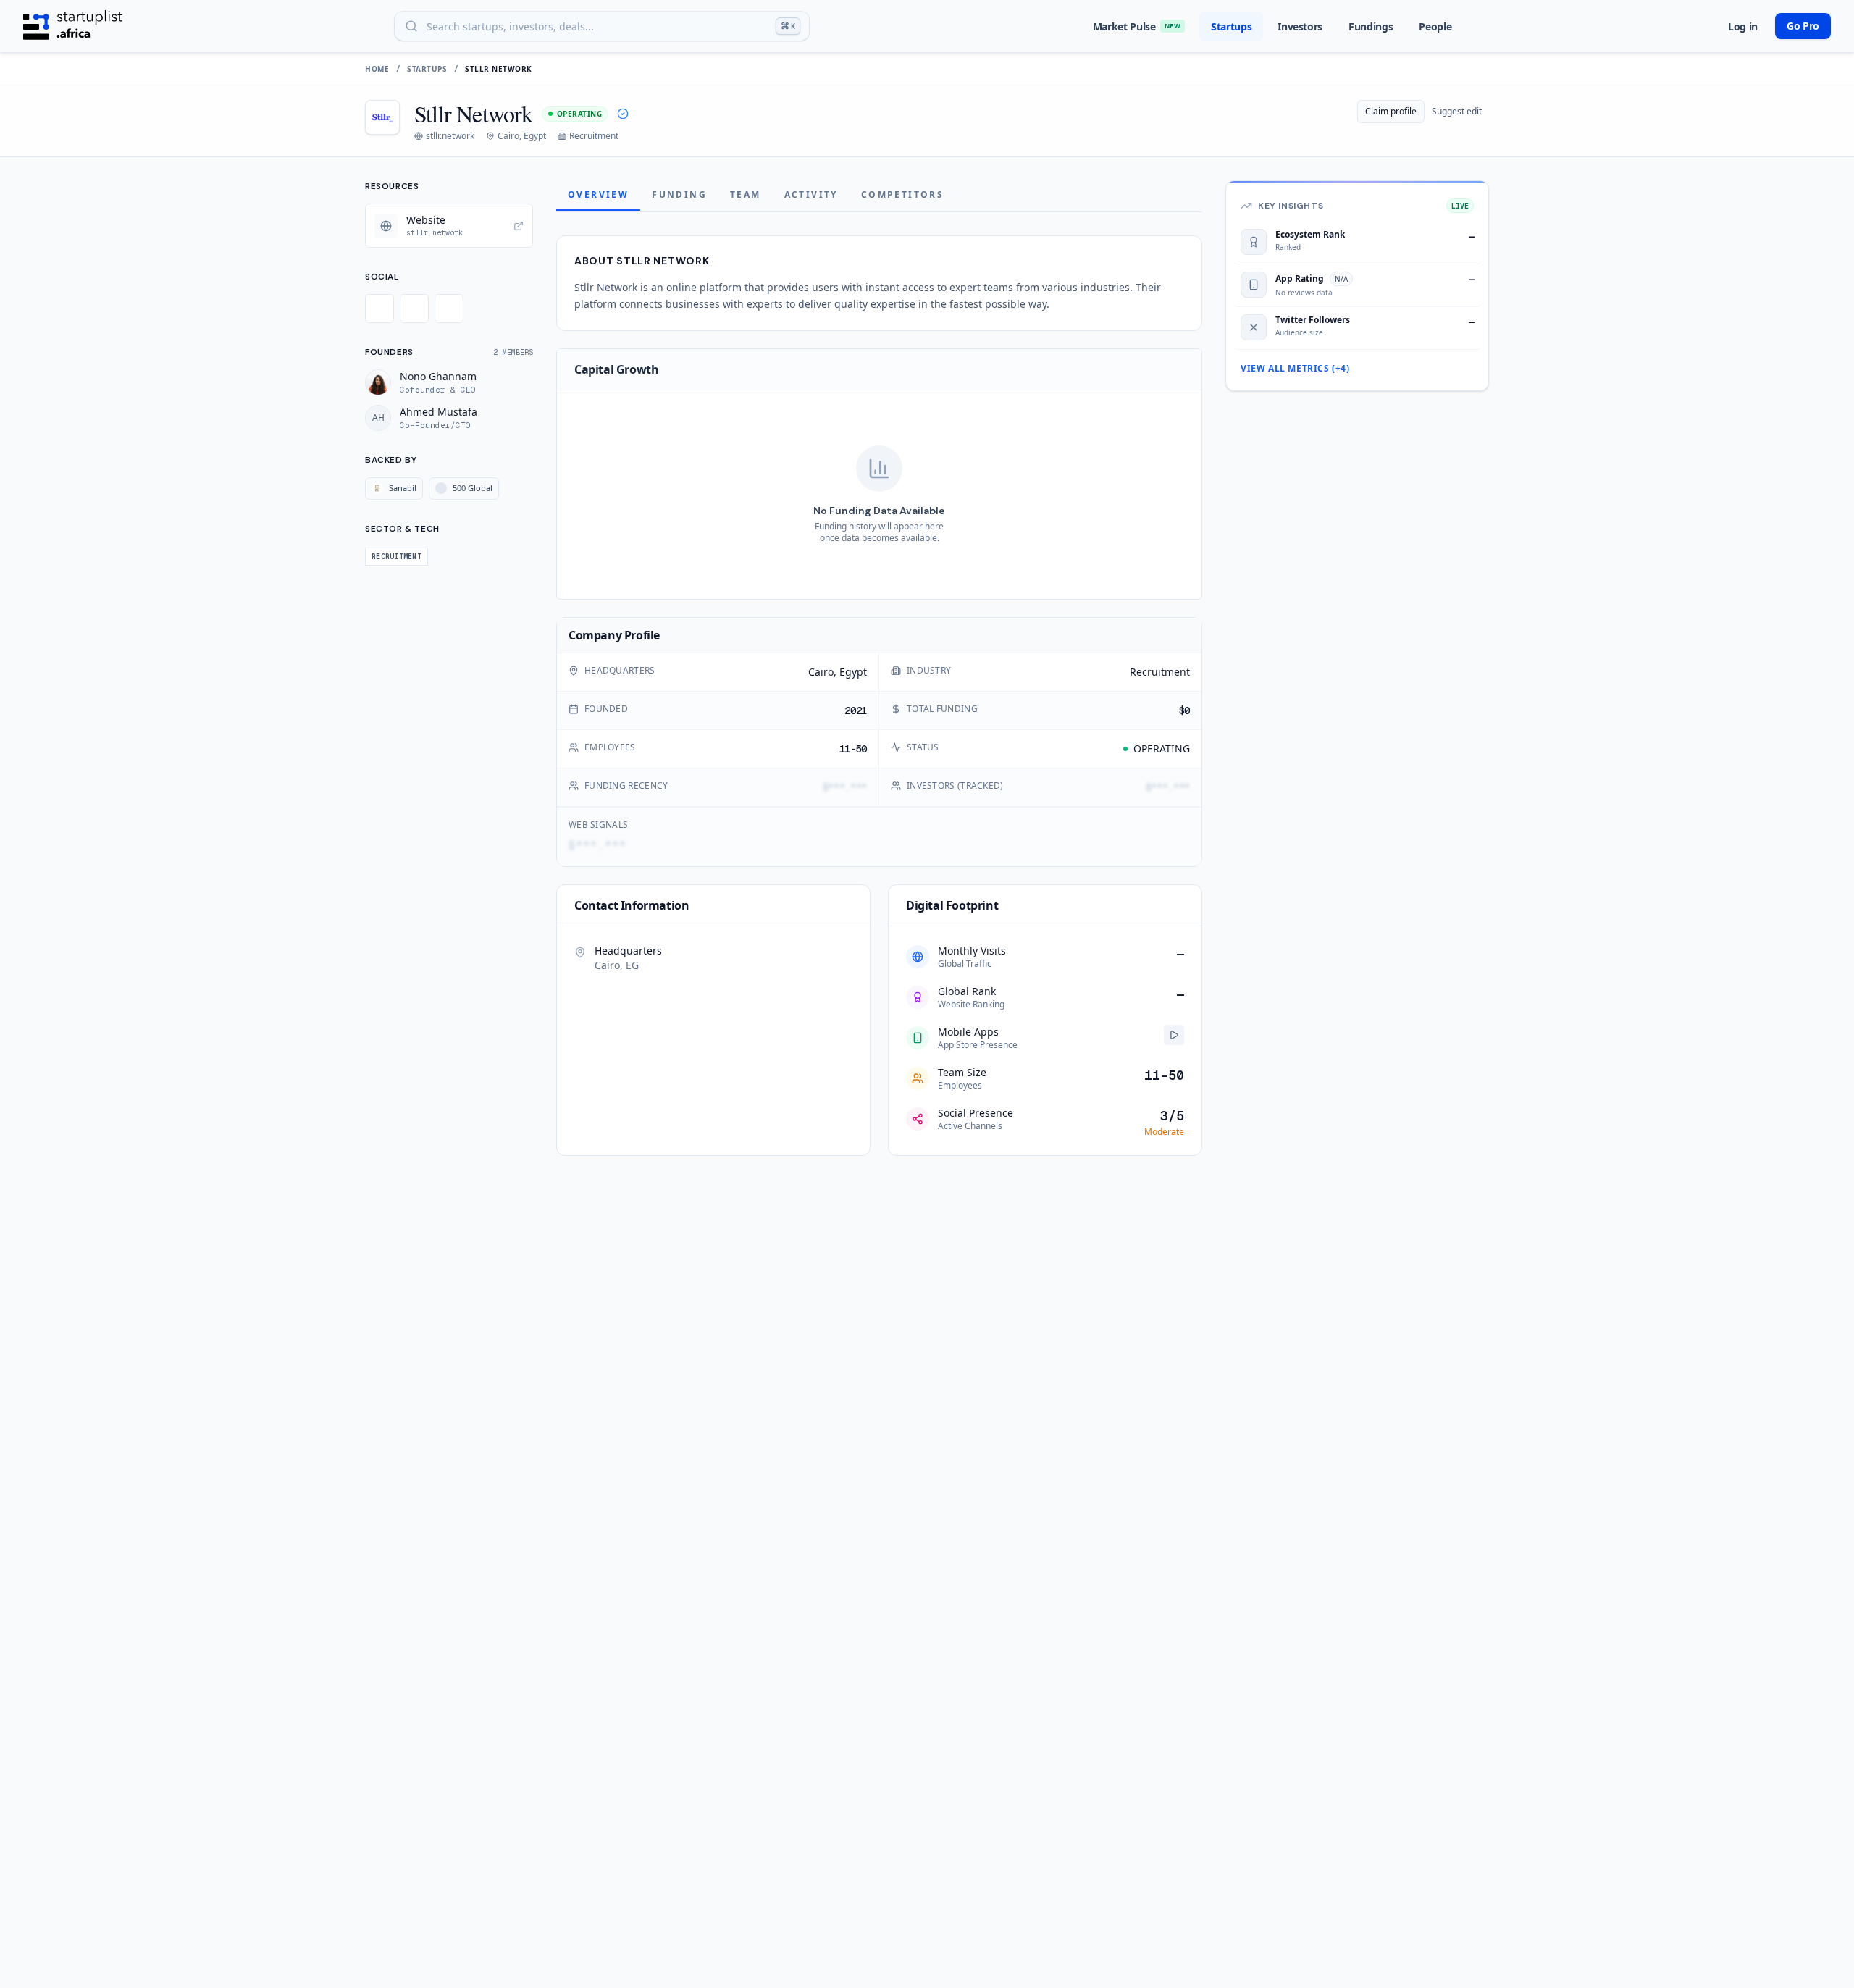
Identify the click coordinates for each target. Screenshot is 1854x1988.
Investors (1300, 26)
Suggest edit (1457, 111)
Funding (679, 194)
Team (746, 194)
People (1435, 26)
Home (377, 69)
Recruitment (1160, 672)
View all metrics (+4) (1295, 369)
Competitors (902, 194)
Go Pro (1803, 26)
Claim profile (1391, 111)
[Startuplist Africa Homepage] (73, 26)
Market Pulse (1137, 26)
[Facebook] (414, 309)
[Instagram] (449, 309)
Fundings (1371, 26)
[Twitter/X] (379, 309)
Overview (598, 194)
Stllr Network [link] (499, 69)
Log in (1743, 26)
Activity (811, 194)
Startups (1231, 26)
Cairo (821, 672)
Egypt (853, 672)
